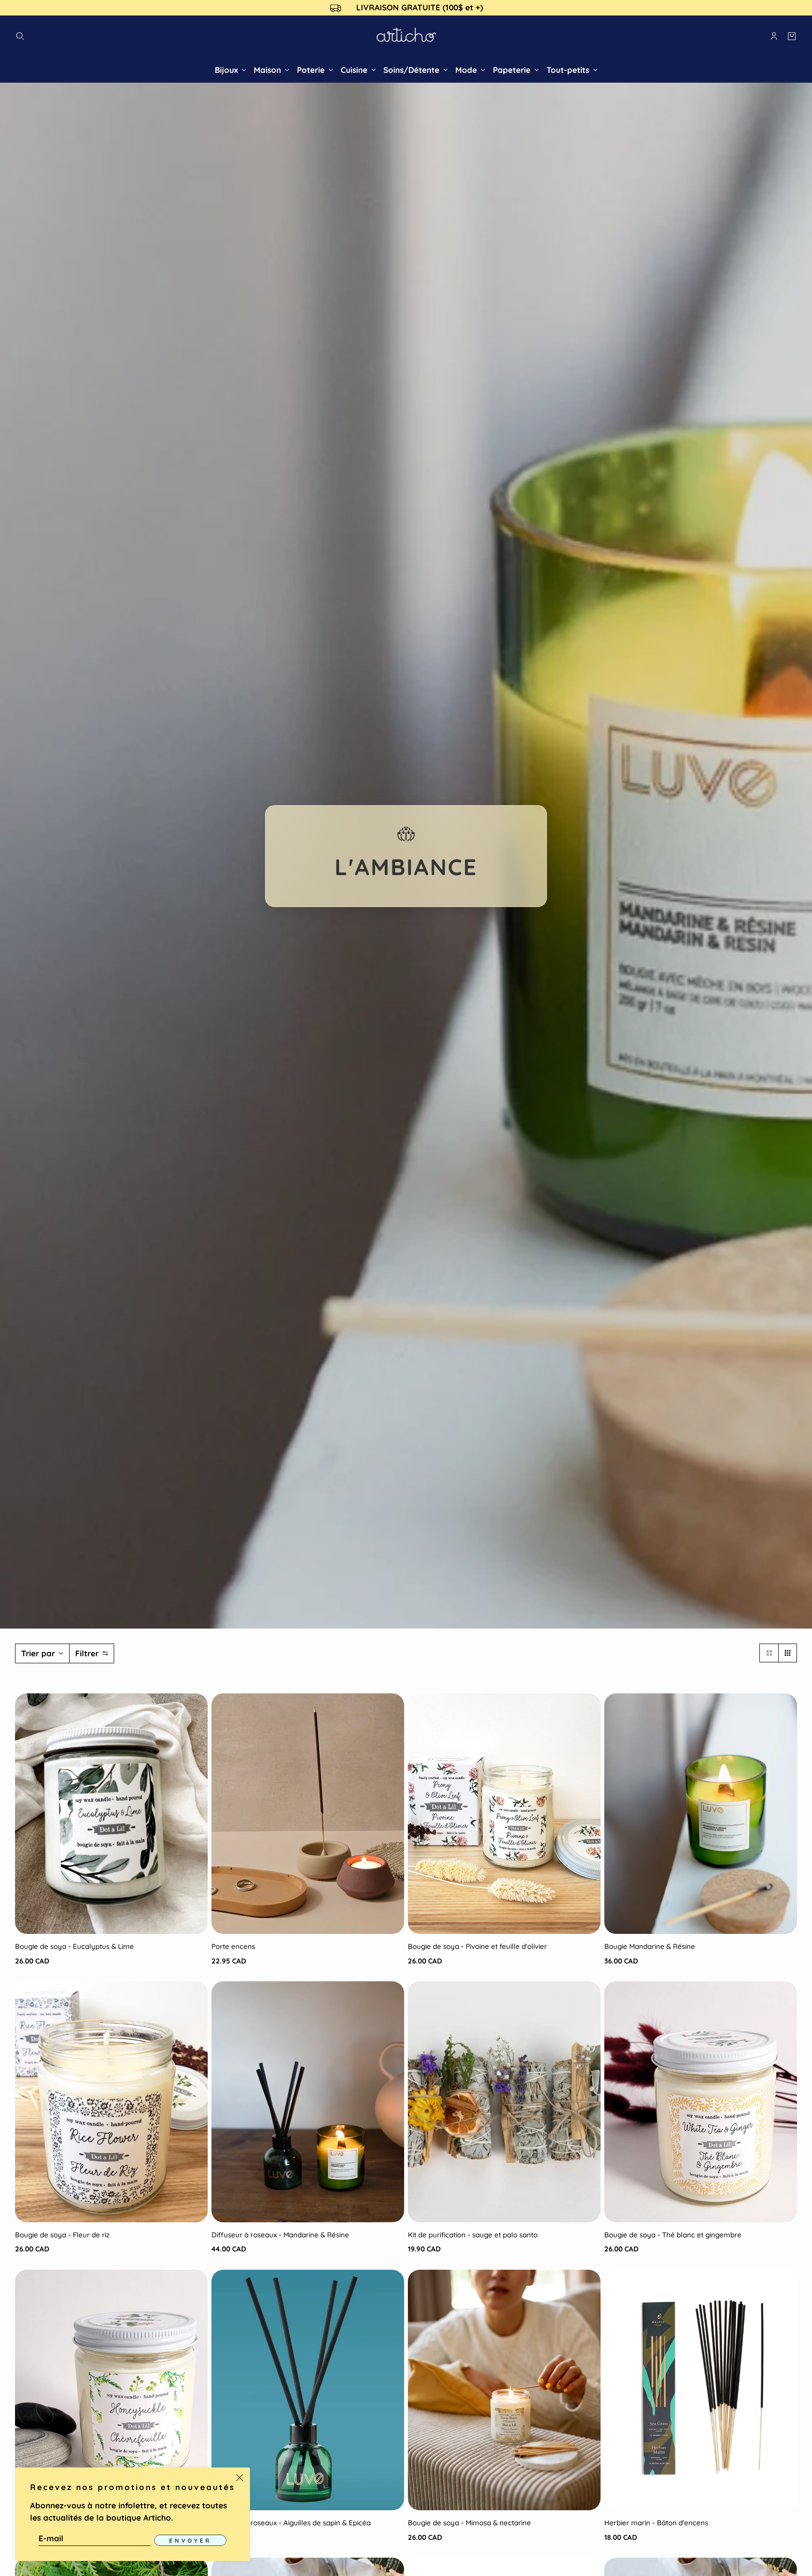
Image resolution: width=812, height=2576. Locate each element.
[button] (769, 1653)
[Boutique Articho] (406, 36)
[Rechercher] (20, 36)
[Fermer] (240, 2478)
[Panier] (792, 36)
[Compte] (774, 36)
